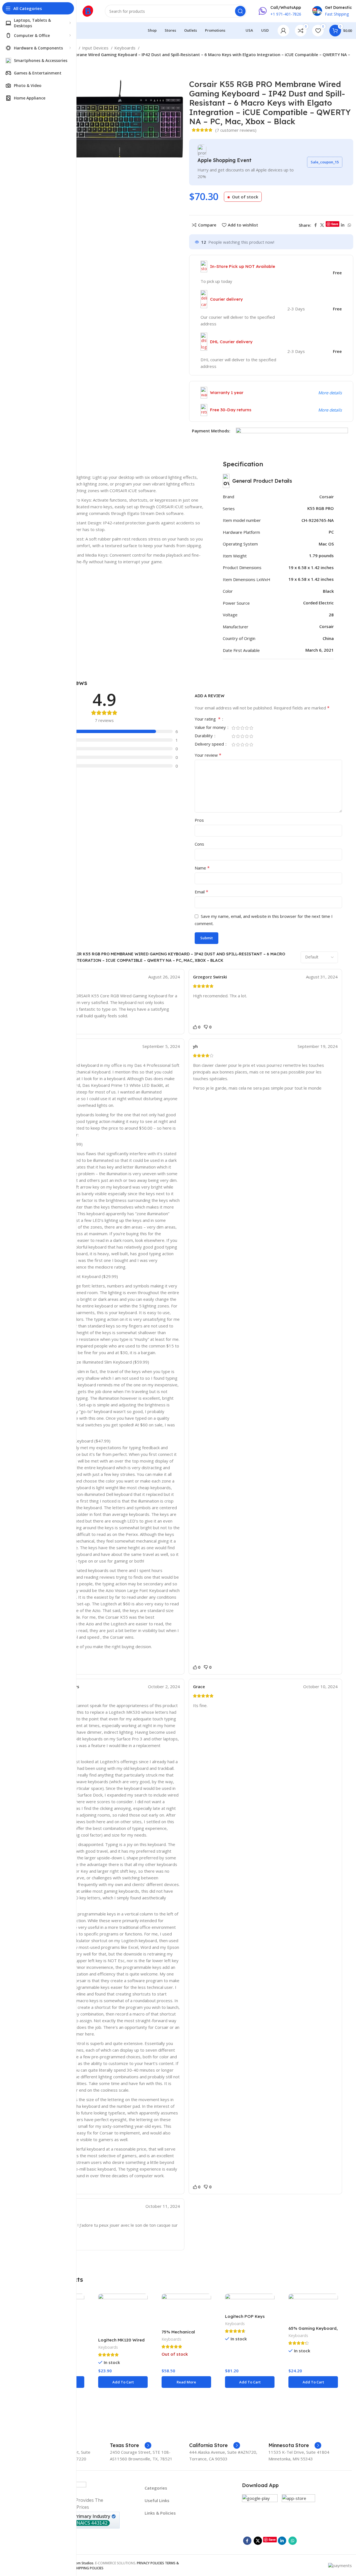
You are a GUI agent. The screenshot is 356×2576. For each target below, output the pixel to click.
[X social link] (322, 225)
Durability (204, 736)
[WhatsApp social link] (349, 225)
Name (202, 868)
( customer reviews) (236, 130)
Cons (199, 844)
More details (330, 393)
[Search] (240, 11)
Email (202, 892)
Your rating (208, 719)
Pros (199, 820)
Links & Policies (160, 2513)
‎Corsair (327, 497)
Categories (156, 2488)
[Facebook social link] (316, 225)
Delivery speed (210, 744)
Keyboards (125, 48)
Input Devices (96, 48)
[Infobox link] (131, 2445)
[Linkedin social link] (343, 225)
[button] (123, 2382)
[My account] (283, 31)
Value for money (211, 728)
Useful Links (157, 2500)
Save (335, 224)
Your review (208, 755)
